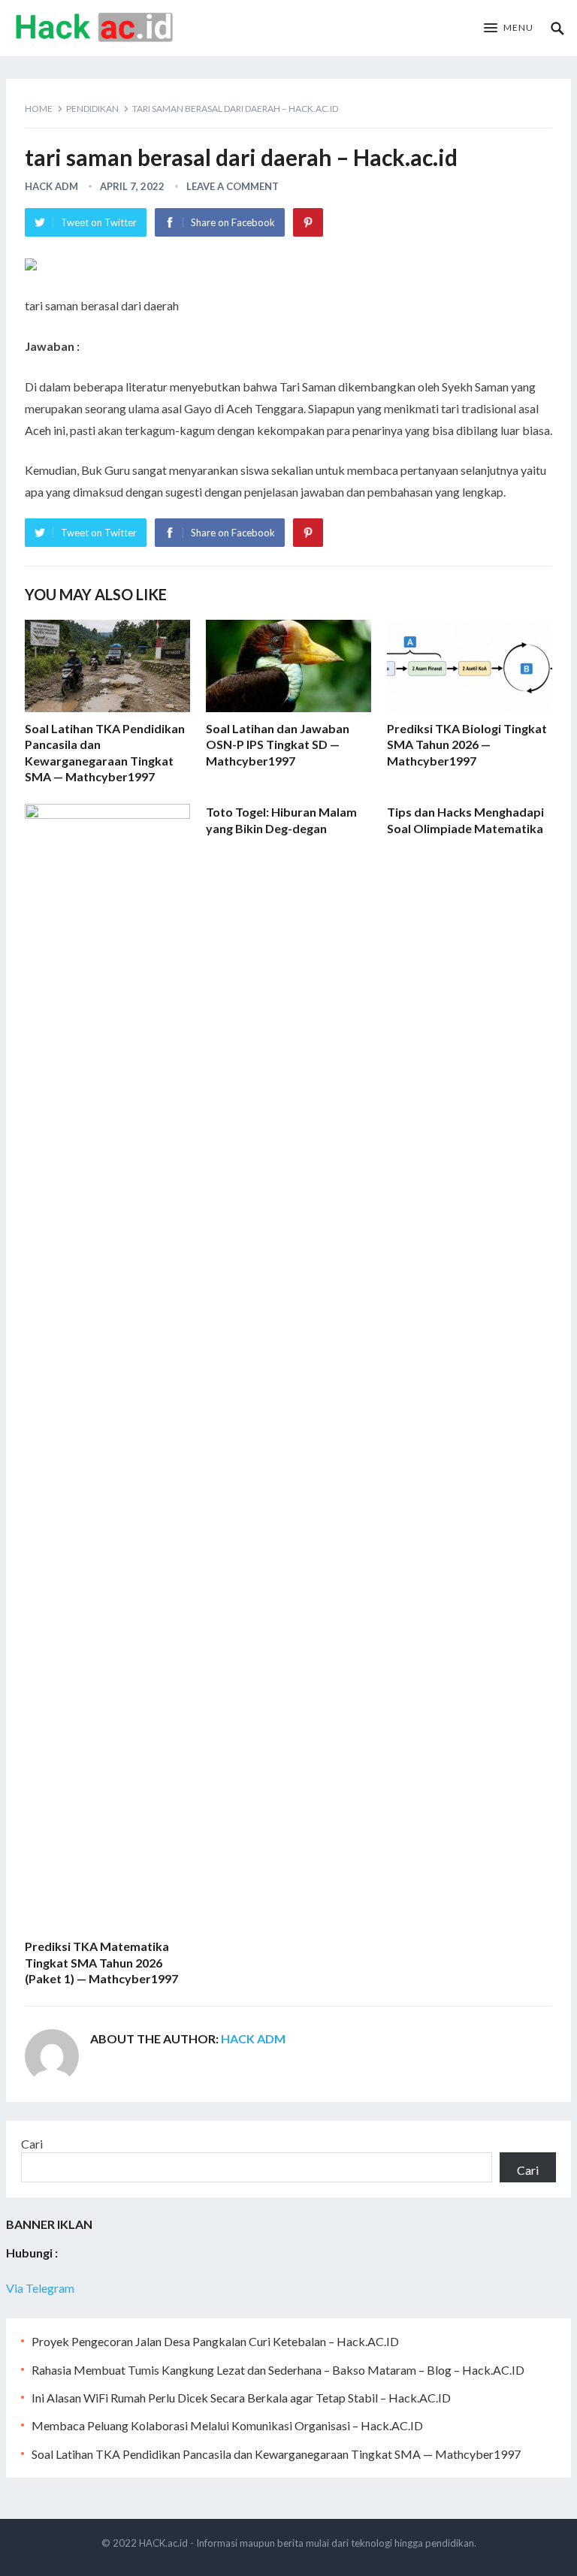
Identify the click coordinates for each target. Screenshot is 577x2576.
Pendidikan (92, 109)
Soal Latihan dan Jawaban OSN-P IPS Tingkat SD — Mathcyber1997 (278, 744)
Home (39, 109)
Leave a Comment (233, 186)
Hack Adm (51, 186)
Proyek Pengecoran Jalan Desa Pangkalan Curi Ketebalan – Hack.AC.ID (215, 2341)
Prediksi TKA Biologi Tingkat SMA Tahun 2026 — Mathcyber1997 (467, 744)
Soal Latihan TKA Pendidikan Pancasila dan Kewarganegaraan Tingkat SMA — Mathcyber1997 (276, 2454)
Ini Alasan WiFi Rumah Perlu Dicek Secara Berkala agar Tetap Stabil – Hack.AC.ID (241, 2398)
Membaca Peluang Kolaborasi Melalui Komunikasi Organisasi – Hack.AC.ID (227, 2425)
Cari (32, 2144)
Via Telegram (40, 2288)
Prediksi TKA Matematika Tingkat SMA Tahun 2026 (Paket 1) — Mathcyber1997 (101, 1962)
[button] (509, 29)
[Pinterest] (308, 222)
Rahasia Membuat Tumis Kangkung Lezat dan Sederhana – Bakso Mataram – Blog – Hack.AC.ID (278, 2370)
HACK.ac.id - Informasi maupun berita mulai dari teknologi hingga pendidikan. (308, 2543)
